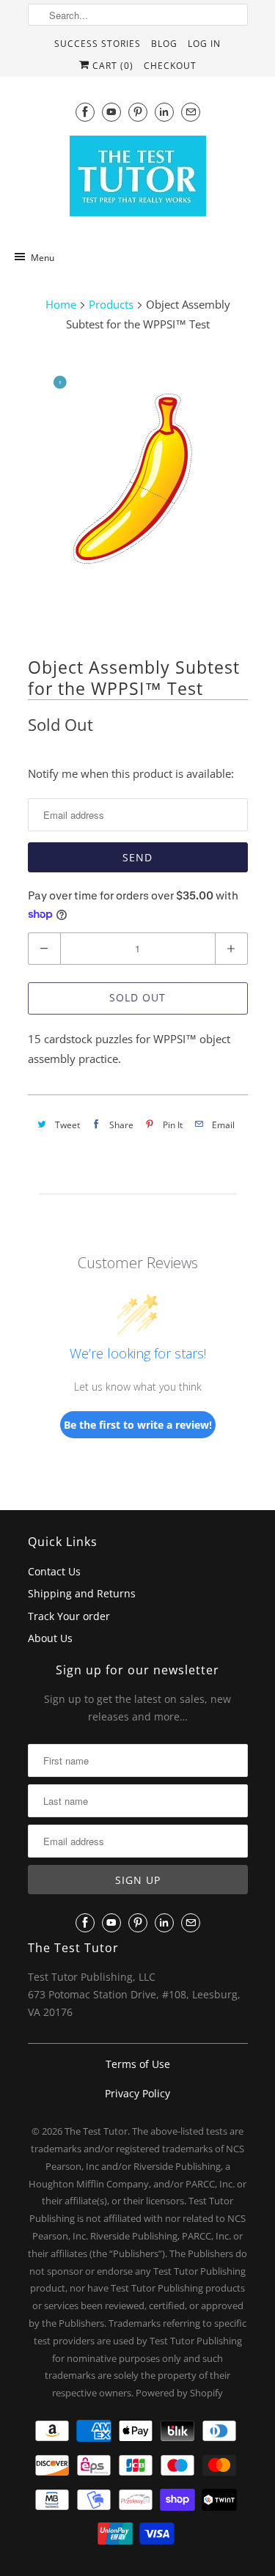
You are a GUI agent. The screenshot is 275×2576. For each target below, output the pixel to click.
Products (111, 304)
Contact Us (54, 1571)
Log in (204, 44)
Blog (164, 44)
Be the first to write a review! (138, 1425)
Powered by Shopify (179, 2393)
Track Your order (69, 1616)
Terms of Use (138, 2064)
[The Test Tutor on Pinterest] (138, 112)
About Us (50, 1638)
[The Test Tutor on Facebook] (85, 112)
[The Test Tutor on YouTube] (111, 112)
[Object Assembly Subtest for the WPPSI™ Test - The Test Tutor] (138, 492)
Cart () (111, 66)
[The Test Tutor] (138, 180)
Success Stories (98, 44)
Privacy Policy (137, 2093)
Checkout (170, 66)
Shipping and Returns (82, 1593)
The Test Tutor (96, 2131)
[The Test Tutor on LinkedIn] (164, 112)
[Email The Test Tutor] (191, 112)
